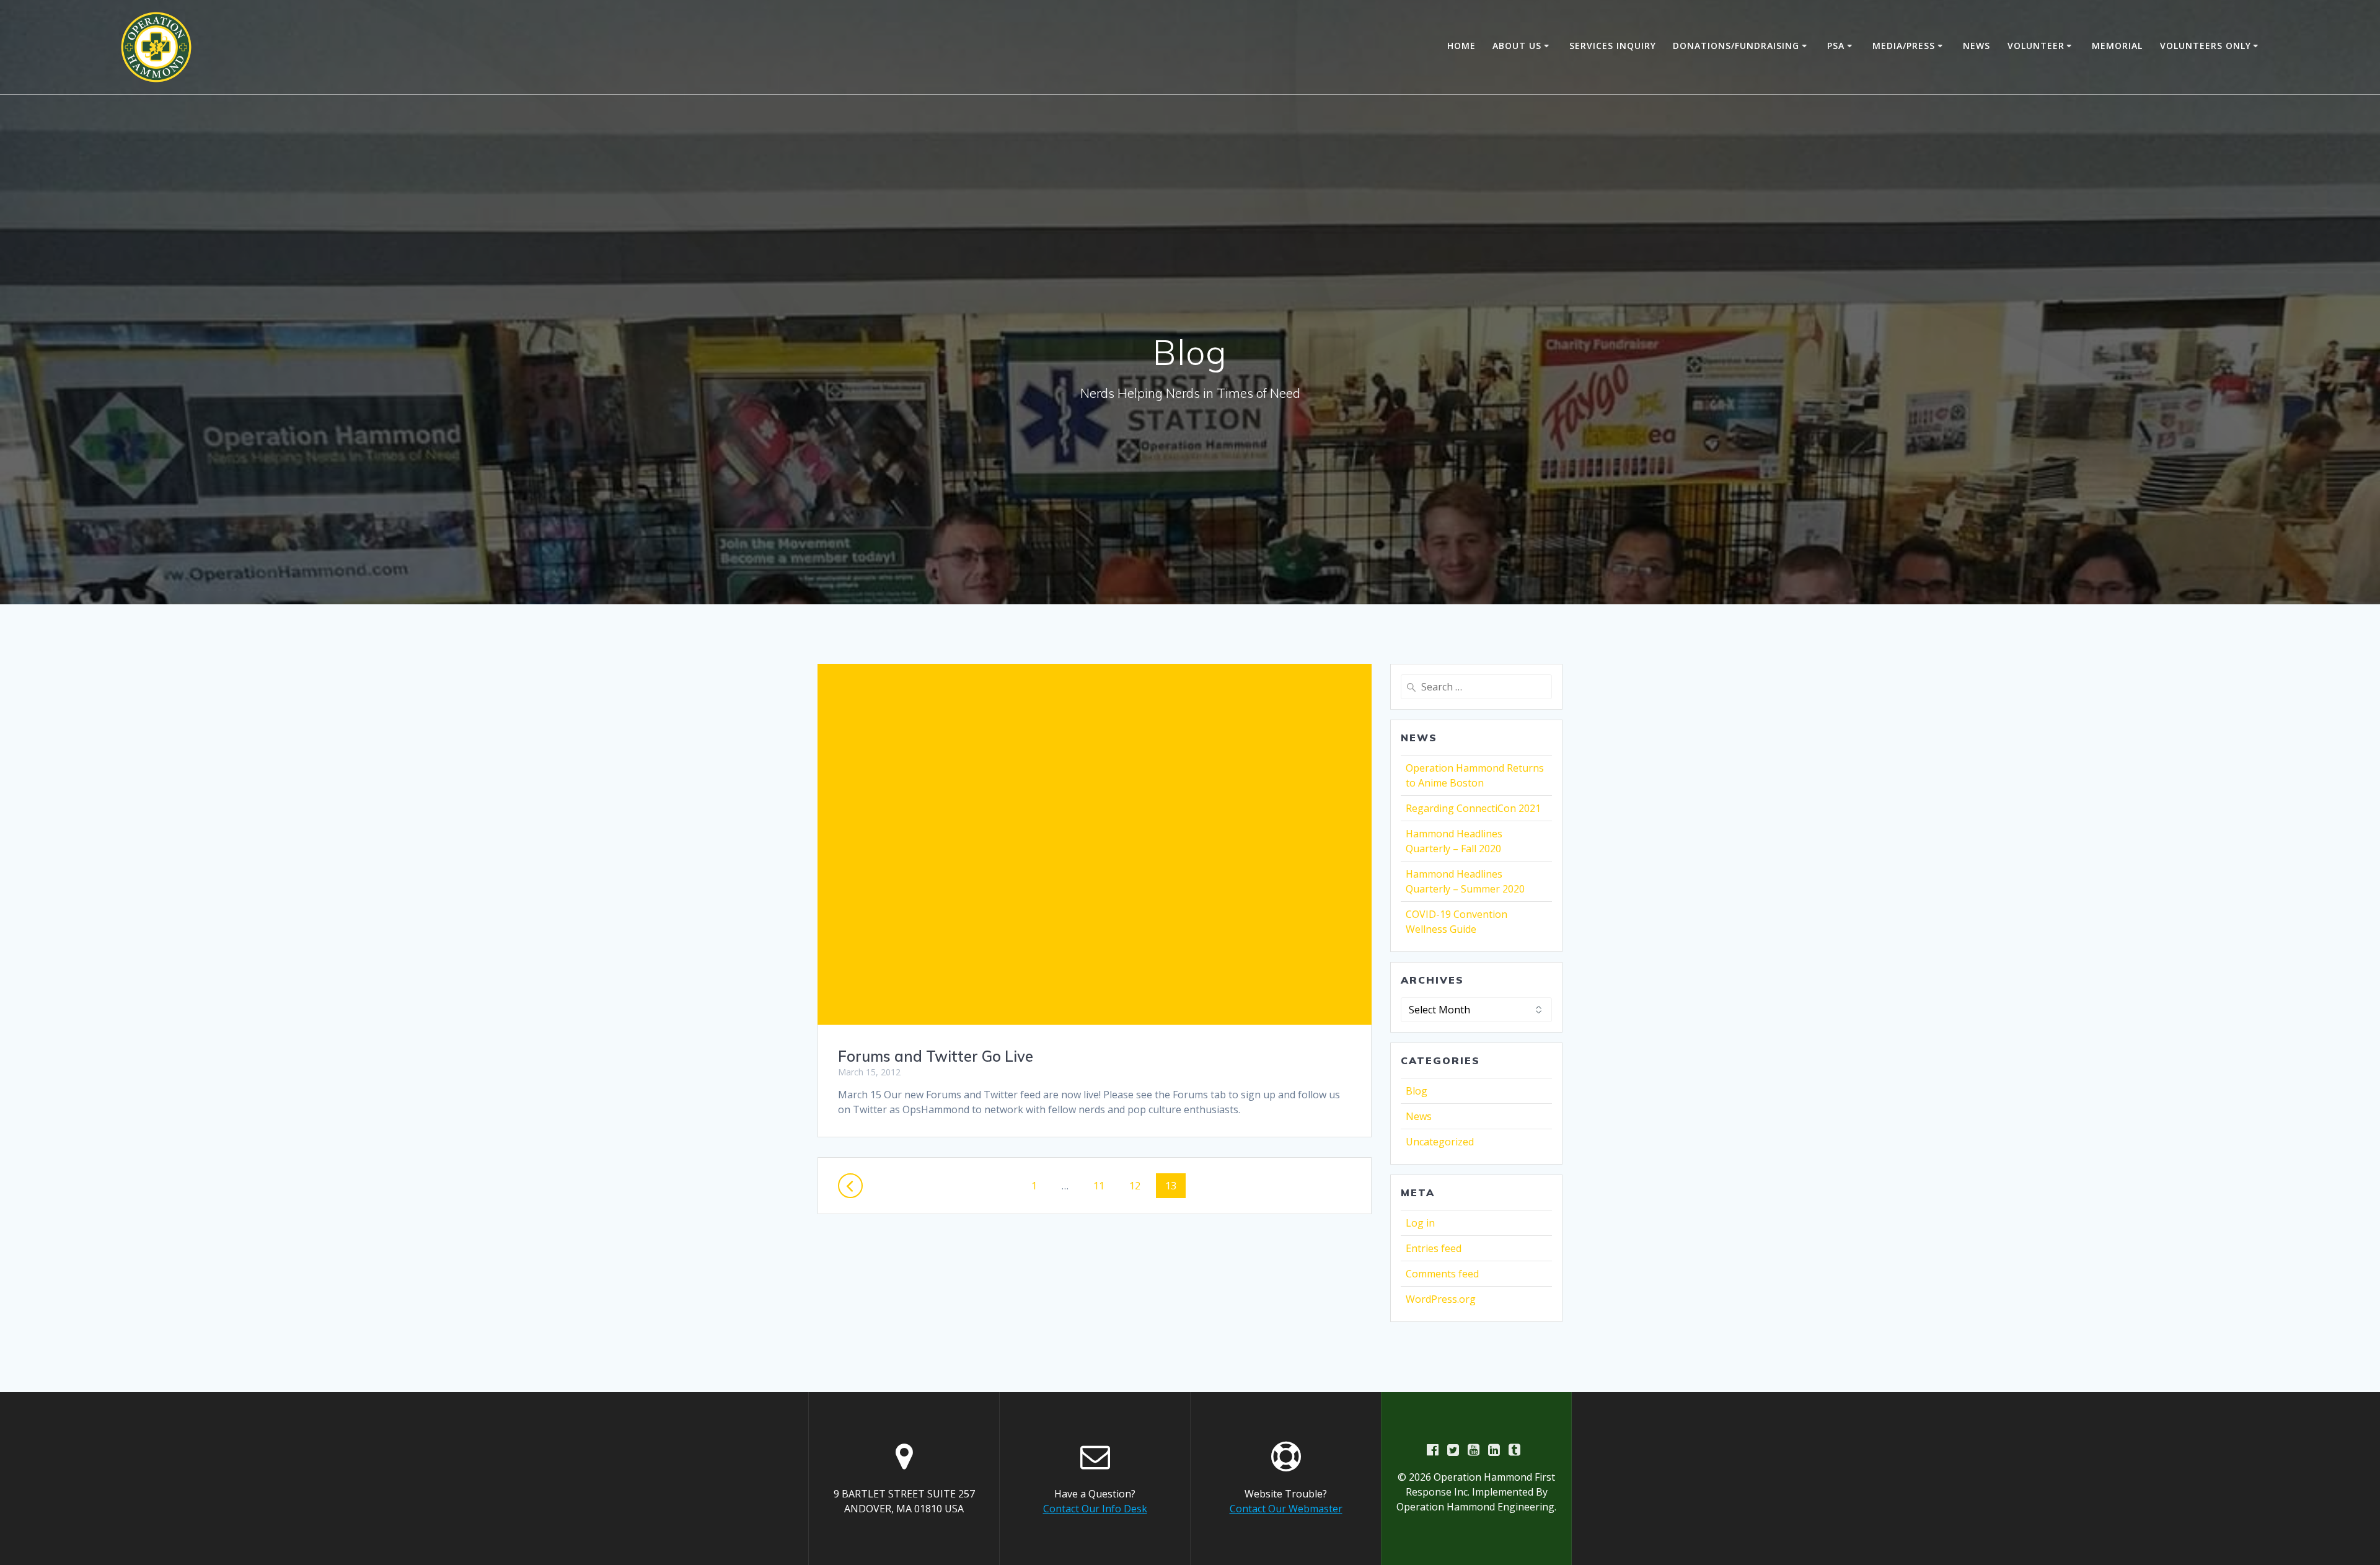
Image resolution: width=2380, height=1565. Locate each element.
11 (1103, 1185)
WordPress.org (1441, 1299)
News (1977, 46)
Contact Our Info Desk (1095, 1509)
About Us (1517, 46)
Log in (1420, 1223)
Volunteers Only (2206, 46)
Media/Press (1904, 46)
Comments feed (1442, 1274)
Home (1461, 46)
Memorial (2117, 46)
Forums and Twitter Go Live (936, 1056)
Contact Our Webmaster (1286, 1509)
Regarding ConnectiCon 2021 (1473, 808)
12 (1139, 1185)
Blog (1417, 1091)
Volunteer (2036, 46)
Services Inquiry (1613, 46)
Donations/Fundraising (1736, 46)
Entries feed (1434, 1248)
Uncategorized (1440, 1142)
